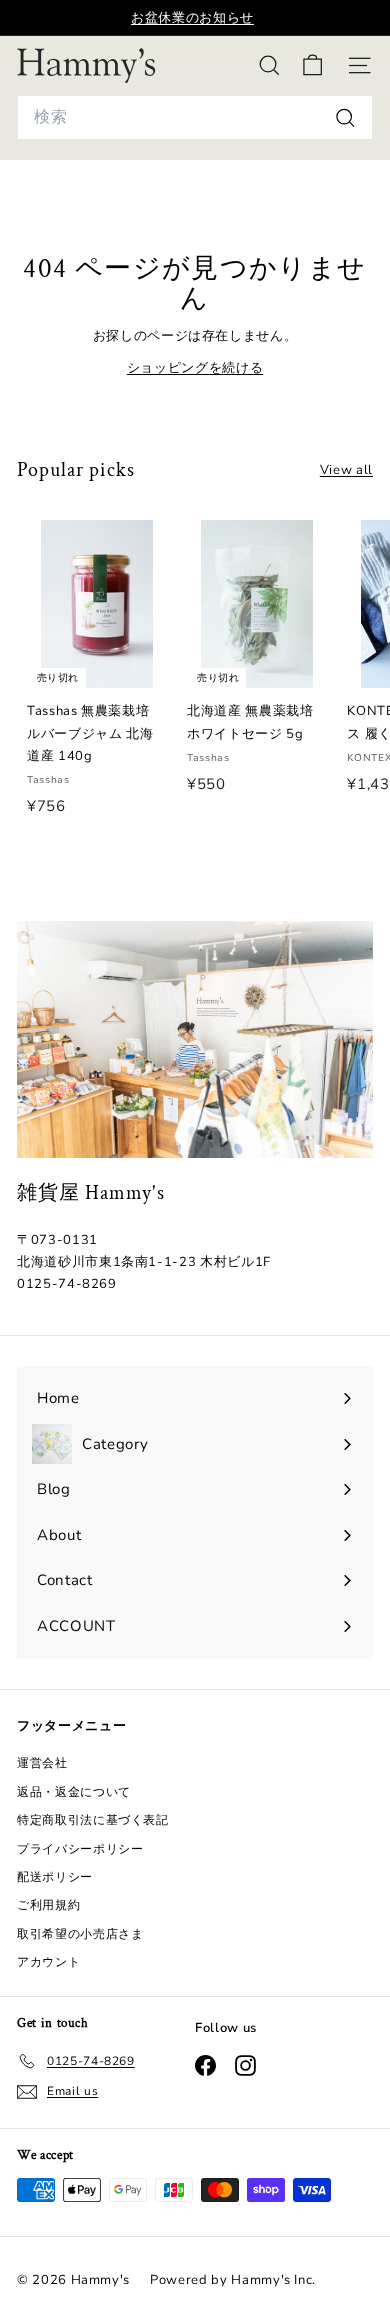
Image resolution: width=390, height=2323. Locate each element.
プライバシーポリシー (80, 1849)
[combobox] (195, 117)
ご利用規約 (48, 1905)
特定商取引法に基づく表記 (93, 1820)
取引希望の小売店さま (80, 1934)
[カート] (312, 65)
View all (346, 470)
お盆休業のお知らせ (192, 18)
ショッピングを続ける (195, 368)
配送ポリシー (55, 1877)
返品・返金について (74, 1792)
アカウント (48, 1962)
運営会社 (42, 1763)
